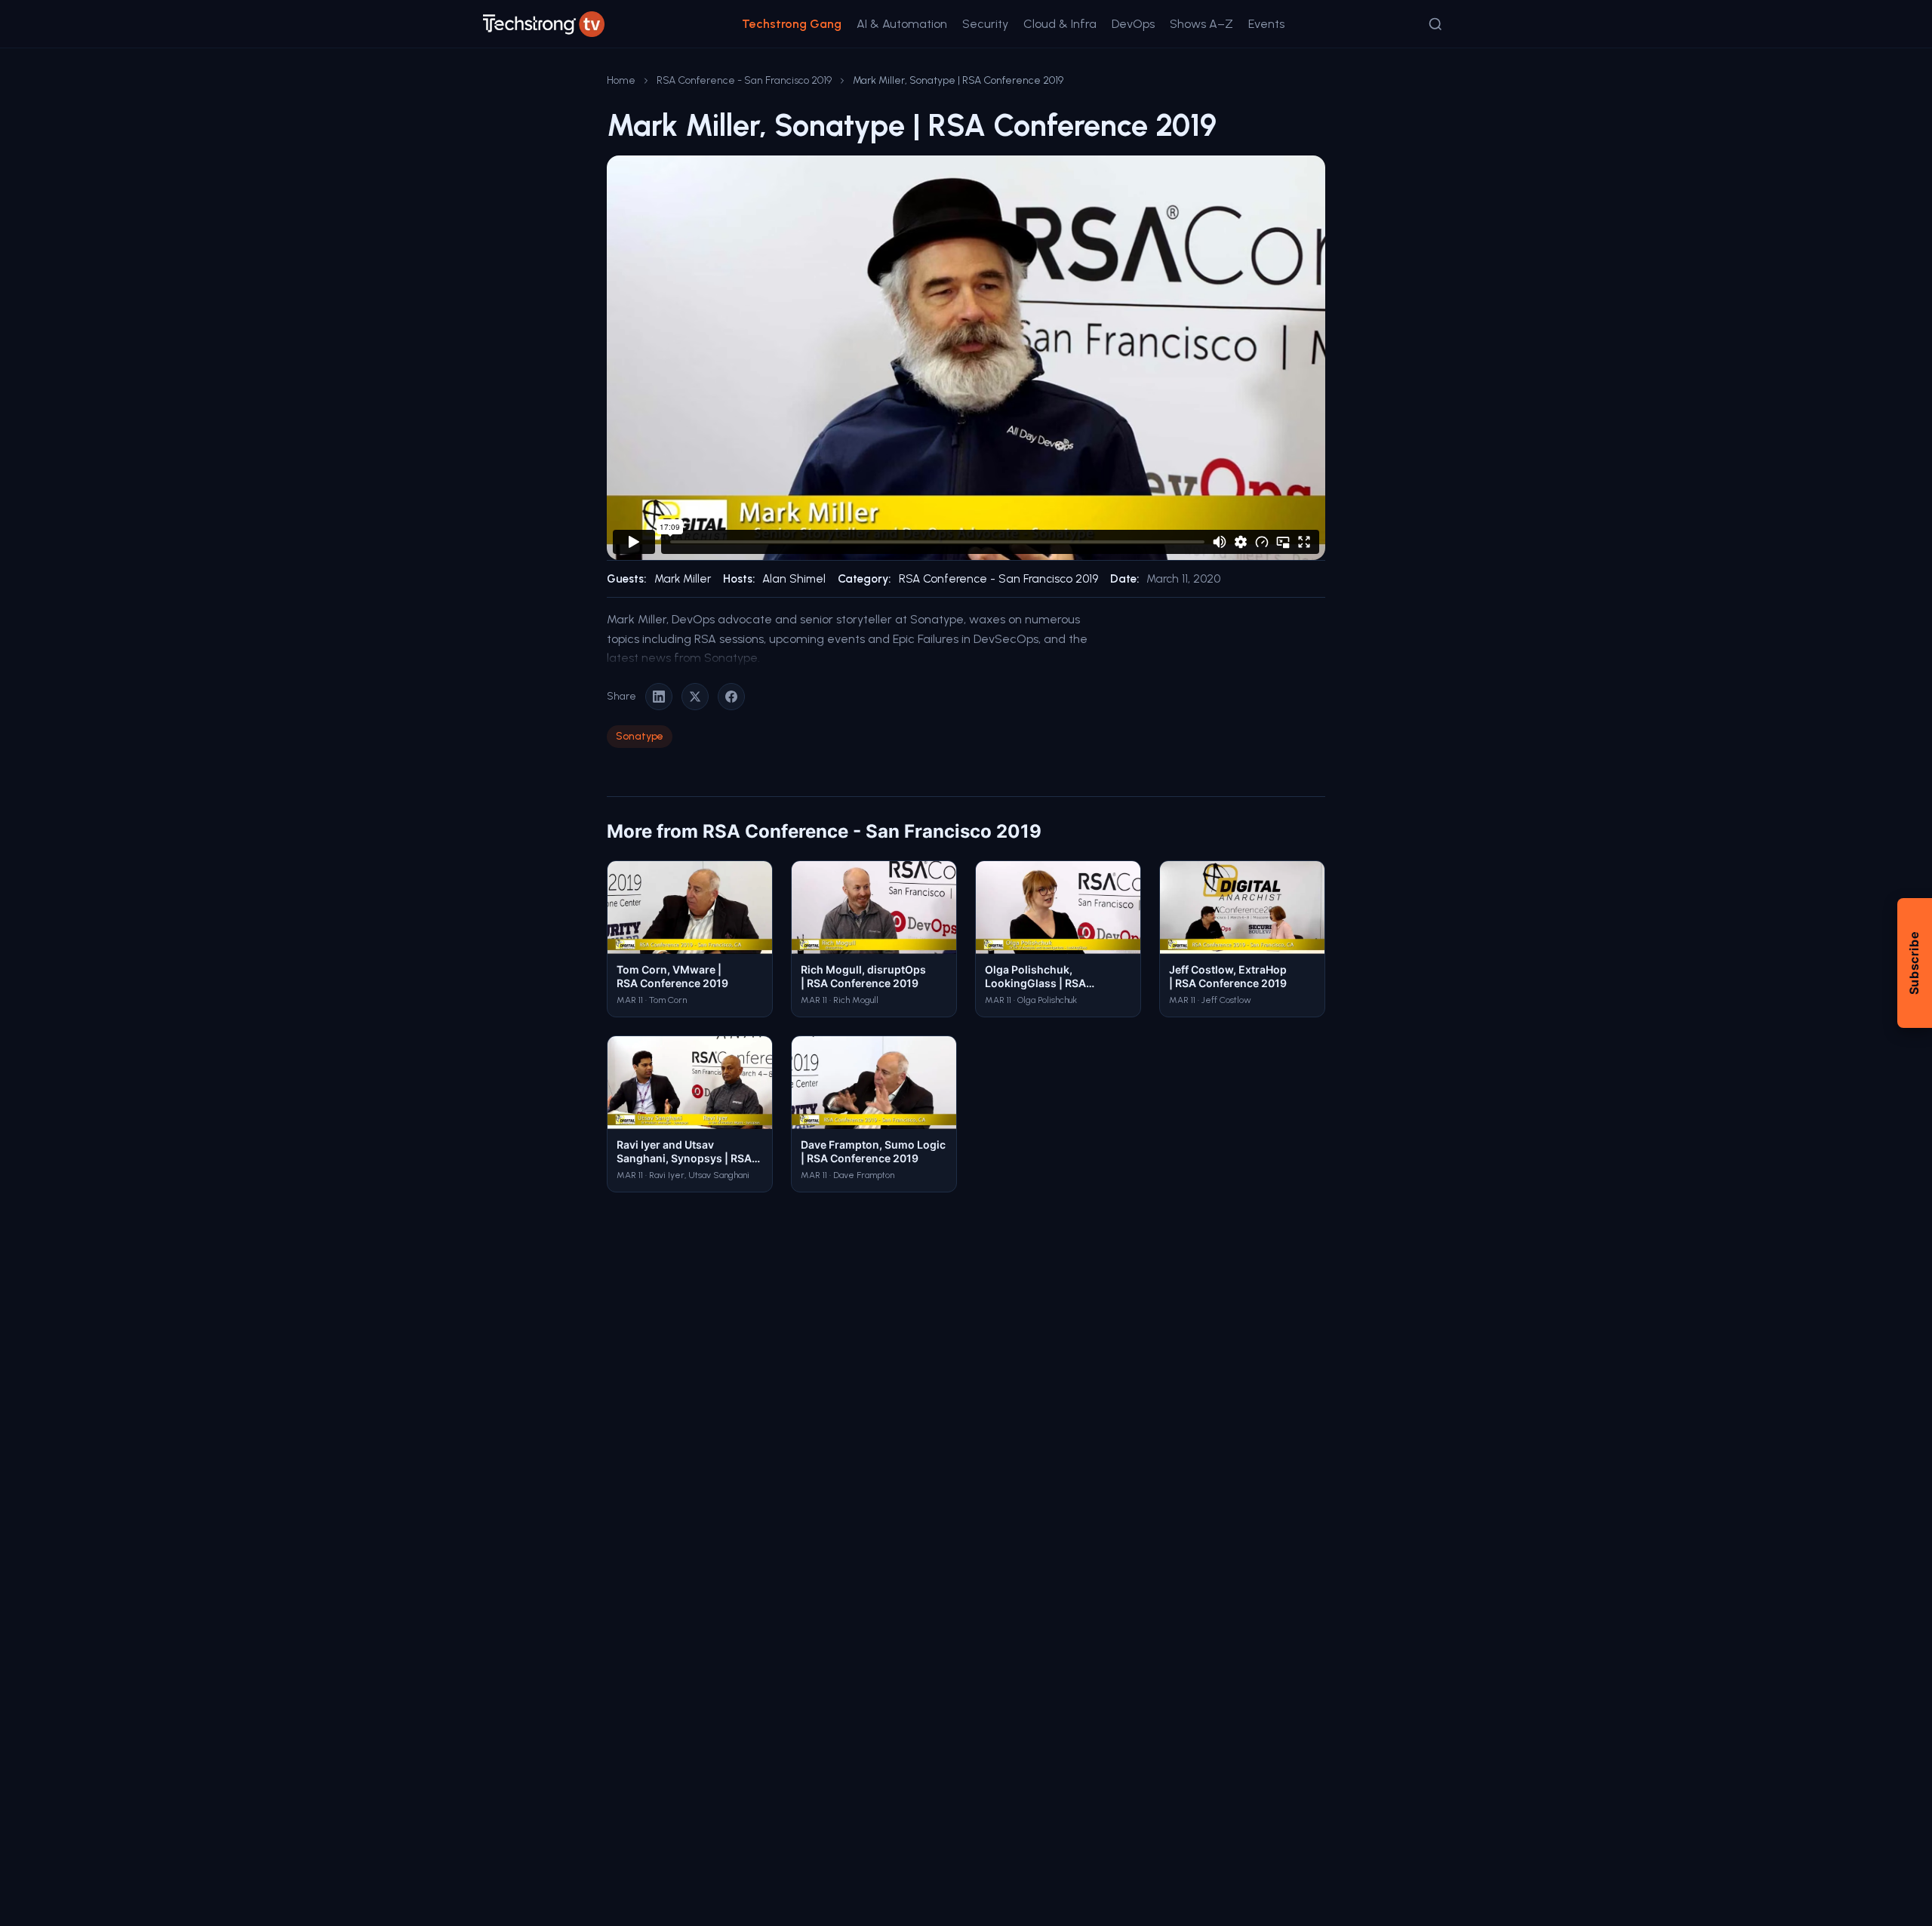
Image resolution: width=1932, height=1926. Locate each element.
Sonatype (640, 736)
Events (1266, 24)
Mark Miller (683, 579)
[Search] (1435, 24)
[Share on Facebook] (731, 697)
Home (621, 80)
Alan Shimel (794, 579)
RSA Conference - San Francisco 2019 (744, 80)
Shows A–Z (1201, 24)
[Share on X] (695, 697)
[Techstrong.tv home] (544, 24)
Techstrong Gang (792, 24)
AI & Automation (902, 24)
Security (985, 24)
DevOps (1133, 24)
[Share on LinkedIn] (659, 697)
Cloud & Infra (1060, 24)
